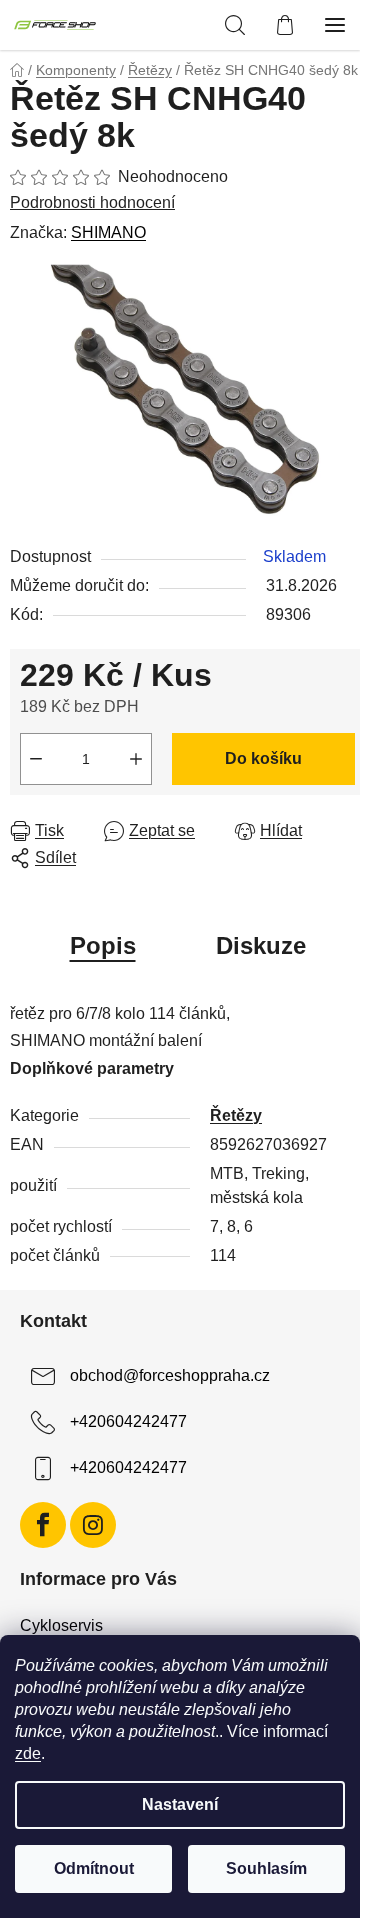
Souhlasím (266, 1868)
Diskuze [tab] (261, 945)
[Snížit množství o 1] (36, 759)
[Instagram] (93, 1525)
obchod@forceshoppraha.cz (170, 1375)
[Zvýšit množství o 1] (136, 759)
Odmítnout (94, 1868)
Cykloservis (61, 1625)
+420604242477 (128, 1421)
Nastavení (180, 1804)
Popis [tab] (103, 945)
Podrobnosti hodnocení (92, 202)
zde (28, 1753)
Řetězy (236, 1115)
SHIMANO (108, 232)
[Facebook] (43, 1525)
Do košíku (263, 758)
